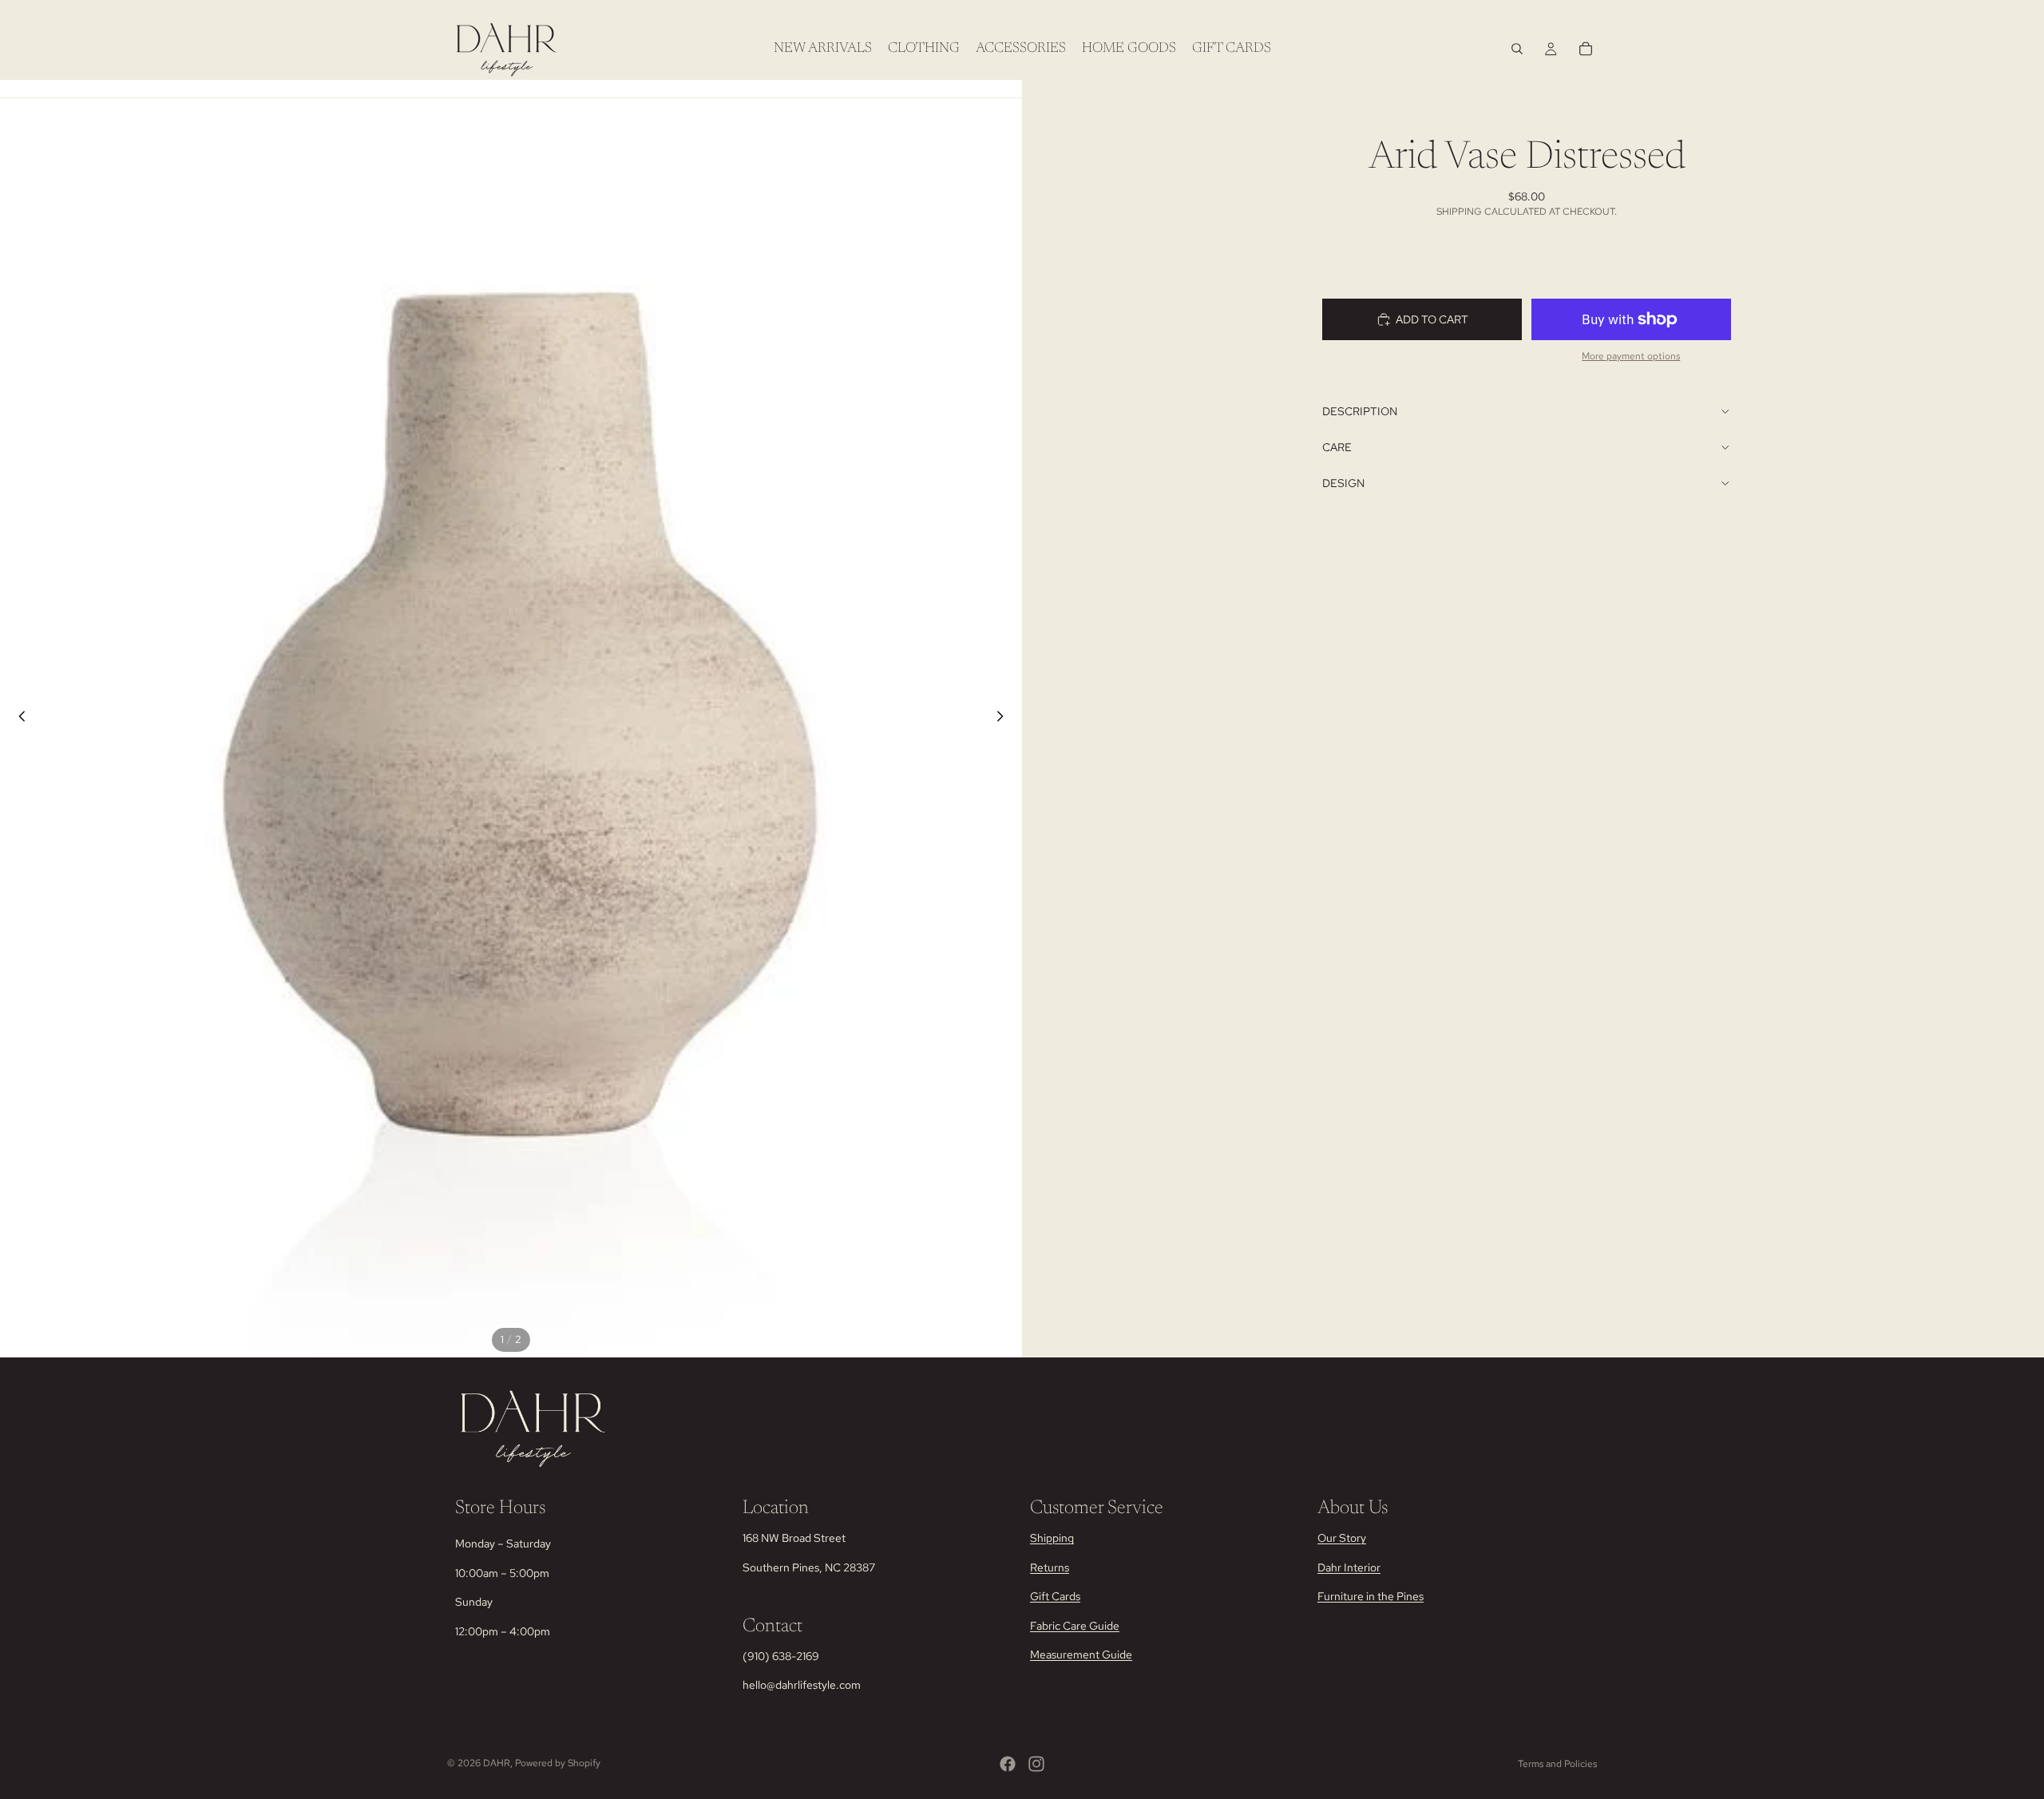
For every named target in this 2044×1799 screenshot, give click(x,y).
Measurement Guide (1081, 1654)
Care (1337, 447)
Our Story (1342, 1539)
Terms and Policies (1557, 1764)
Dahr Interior (1349, 1567)
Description (1360, 411)
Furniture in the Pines (1371, 1596)
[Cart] (1586, 49)
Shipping (1052, 1539)
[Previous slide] (18, 719)
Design (1343, 483)
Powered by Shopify (558, 1763)
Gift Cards (1055, 1596)
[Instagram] (1036, 1764)
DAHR (497, 1763)
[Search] (1517, 49)
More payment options (1631, 356)
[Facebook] (1008, 1764)
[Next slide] (1004, 719)
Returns (1050, 1567)
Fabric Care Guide (1075, 1626)
